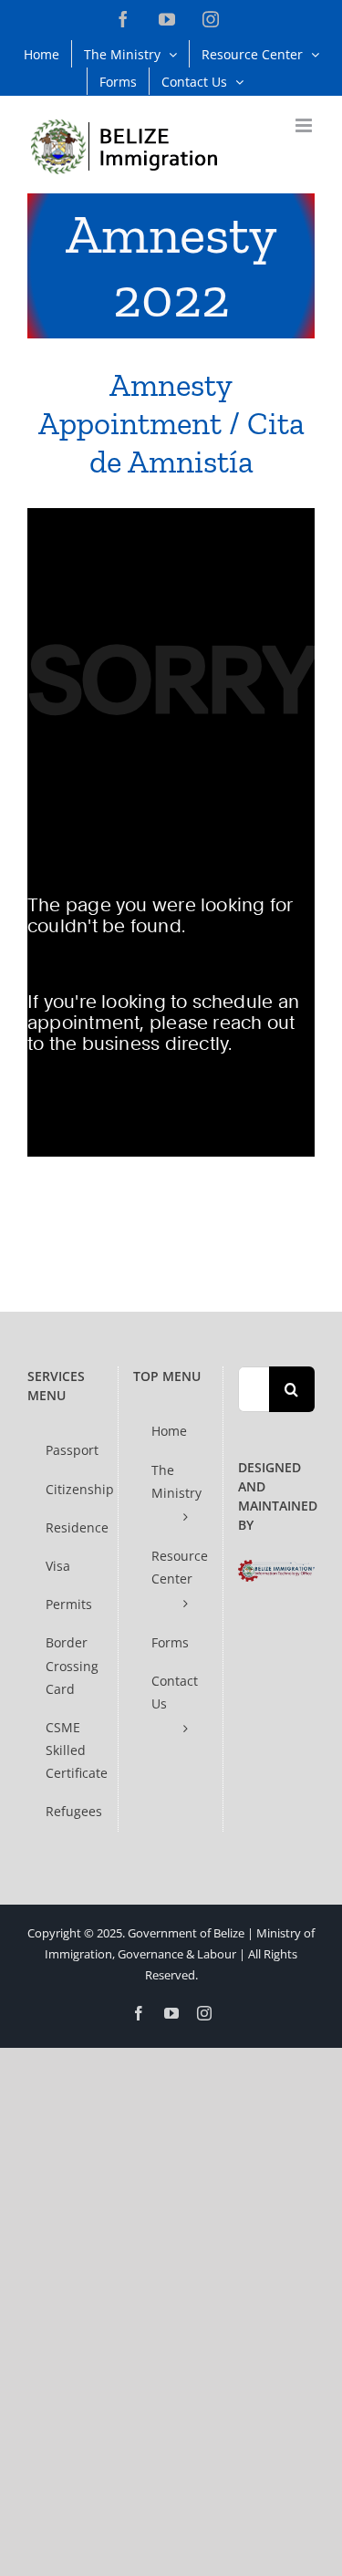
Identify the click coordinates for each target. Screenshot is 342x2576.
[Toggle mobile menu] (305, 125)
